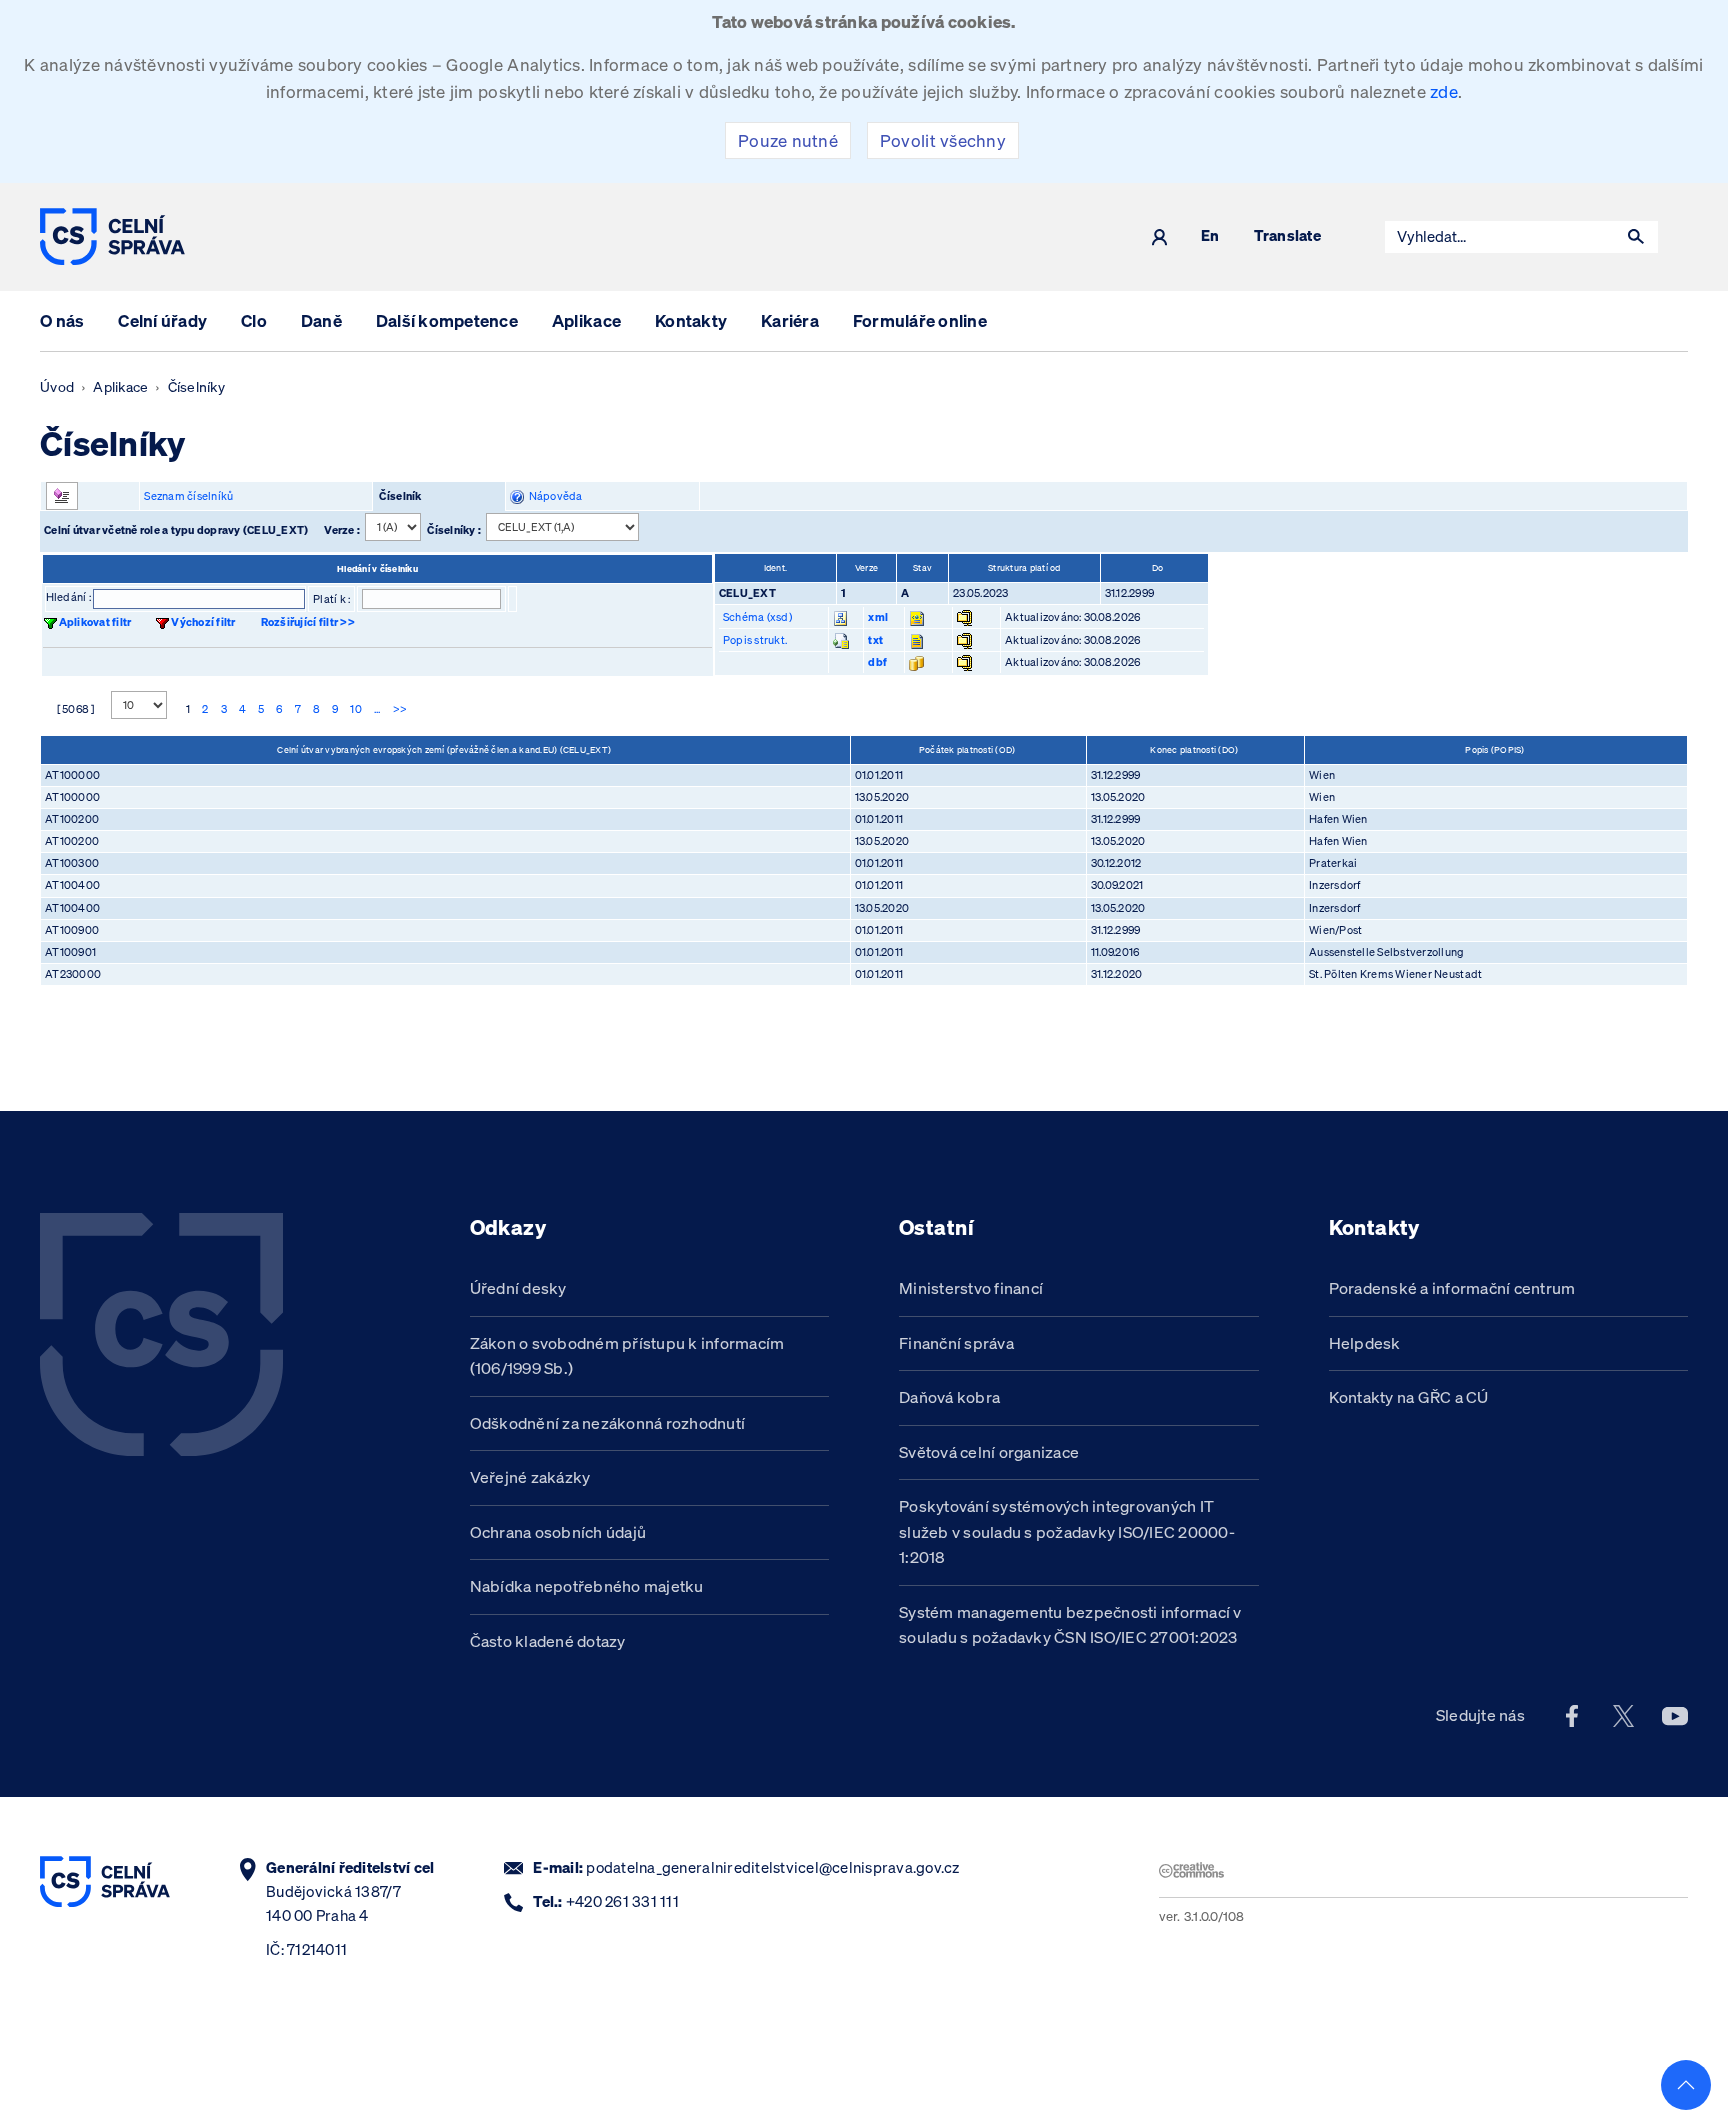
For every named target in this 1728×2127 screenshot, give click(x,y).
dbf (877, 662)
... (377, 709)
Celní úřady (162, 320)
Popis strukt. (755, 640)
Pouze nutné (788, 140)
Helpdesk (1365, 1343)
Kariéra (790, 320)
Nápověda (553, 496)
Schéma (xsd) (757, 617)
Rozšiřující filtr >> (308, 622)
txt (875, 640)
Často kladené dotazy (548, 1641)
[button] (1636, 237)
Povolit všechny (943, 140)
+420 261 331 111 (622, 1901)
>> (400, 709)
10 (356, 709)
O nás (62, 320)
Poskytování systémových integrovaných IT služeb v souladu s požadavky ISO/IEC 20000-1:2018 (1067, 1531)
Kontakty (691, 320)
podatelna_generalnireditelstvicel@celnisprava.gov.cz (772, 1867)
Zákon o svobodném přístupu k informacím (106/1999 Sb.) (627, 1356)
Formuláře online (920, 320)
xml (878, 617)
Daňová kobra (949, 1397)
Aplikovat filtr (95, 622)
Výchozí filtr (203, 622)
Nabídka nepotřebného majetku (587, 1586)
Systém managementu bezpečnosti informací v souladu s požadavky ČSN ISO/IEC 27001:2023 (1070, 1625)
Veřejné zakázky (530, 1477)
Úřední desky (518, 1288)
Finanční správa (956, 1343)
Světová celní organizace (989, 1452)
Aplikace (586, 320)
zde (1444, 91)
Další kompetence (447, 320)
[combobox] (1500, 237)
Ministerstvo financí (971, 1288)
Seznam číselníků (188, 496)
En (1210, 236)
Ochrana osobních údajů (558, 1532)
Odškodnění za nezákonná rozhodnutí (608, 1423)
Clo (254, 320)
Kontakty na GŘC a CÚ (1409, 1397)
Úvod (57, 387)
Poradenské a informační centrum (1452, 1288)
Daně (321, 320)
